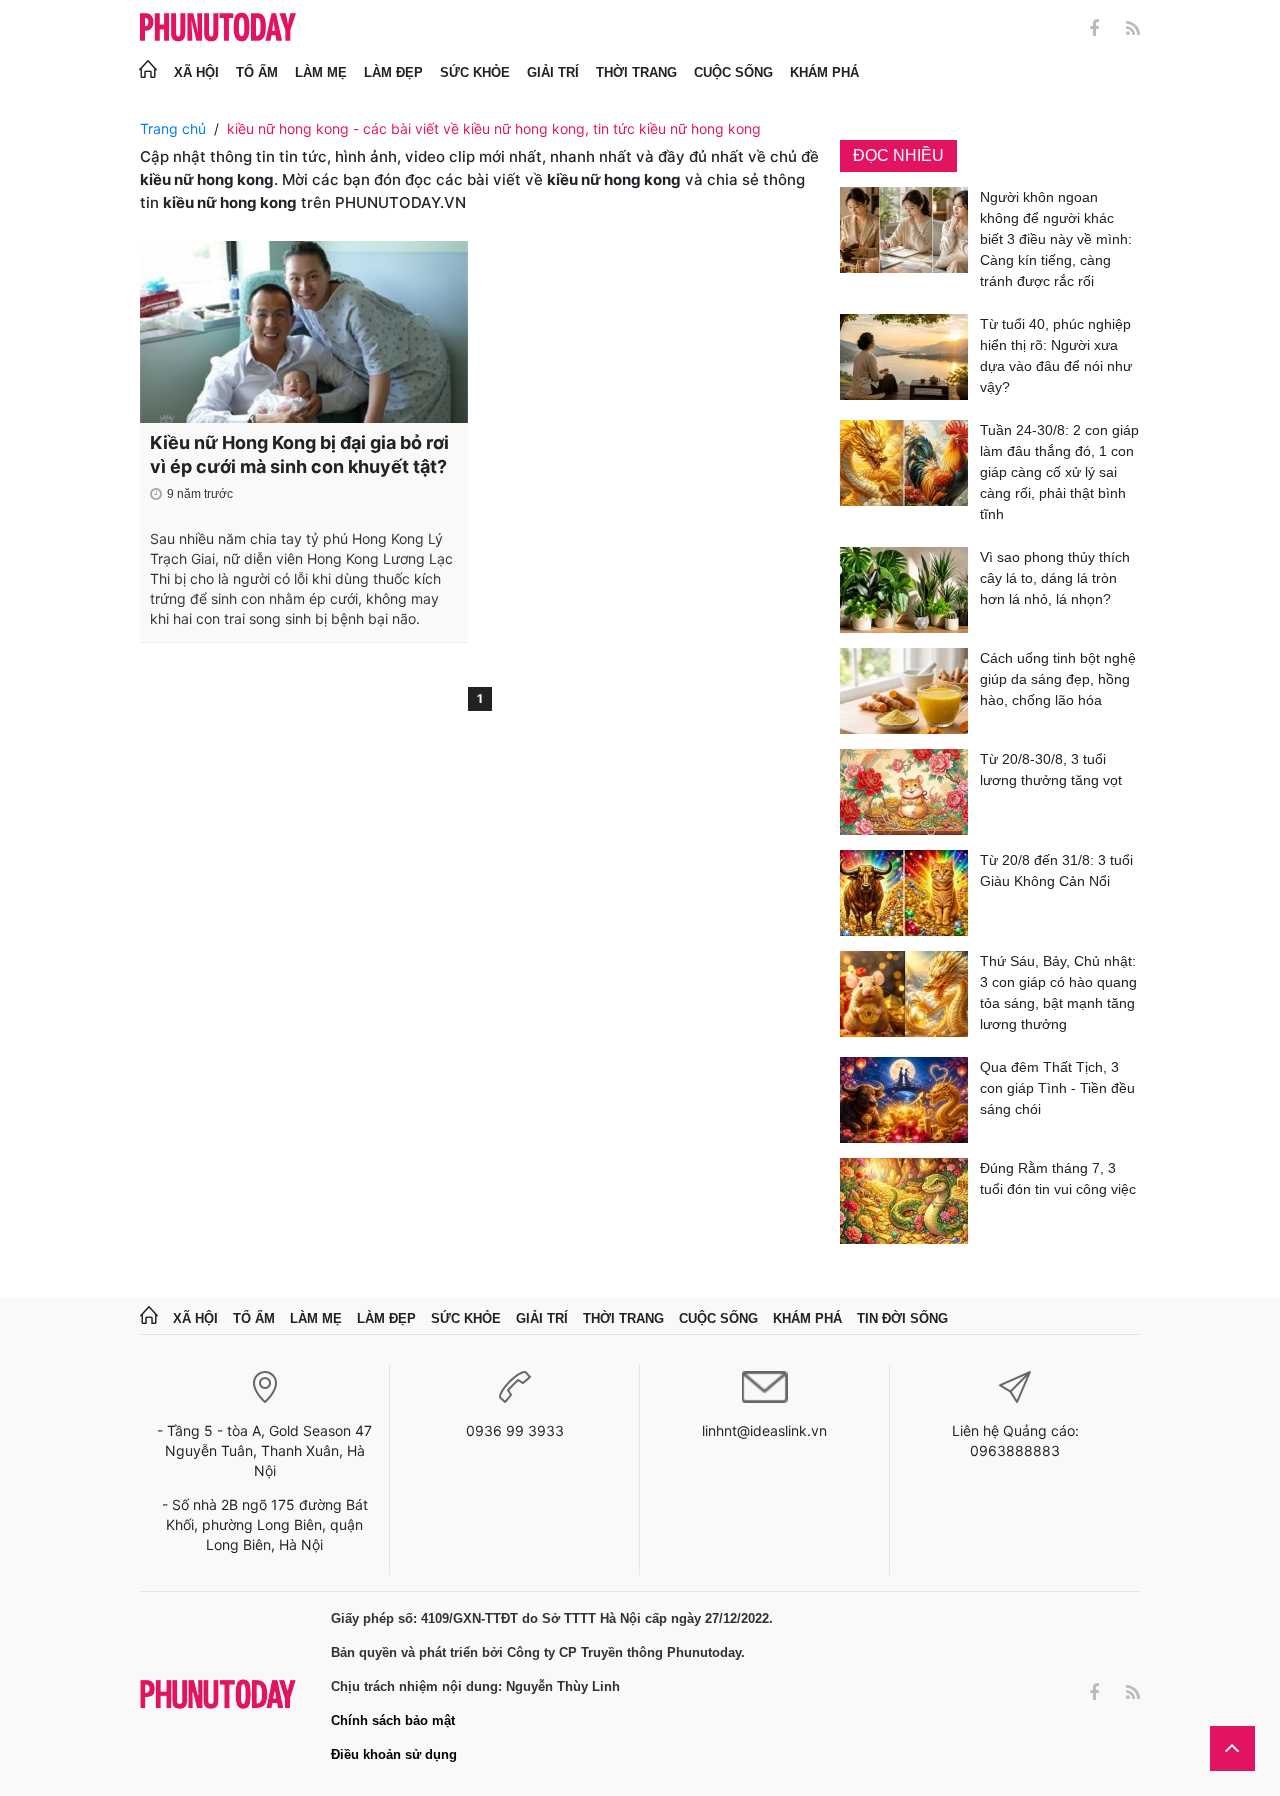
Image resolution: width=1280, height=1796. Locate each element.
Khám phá (824, 72)
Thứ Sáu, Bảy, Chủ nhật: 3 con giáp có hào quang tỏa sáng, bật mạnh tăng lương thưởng (1058, 992)
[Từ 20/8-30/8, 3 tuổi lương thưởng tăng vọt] (904, 792)
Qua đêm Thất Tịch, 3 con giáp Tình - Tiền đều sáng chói (1057, 1088)
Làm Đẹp (393, 72)
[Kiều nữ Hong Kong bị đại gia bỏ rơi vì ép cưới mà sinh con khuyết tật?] (304, 332)
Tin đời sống (902, 1318)
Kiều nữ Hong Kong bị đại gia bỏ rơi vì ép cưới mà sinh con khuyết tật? (299, 454)
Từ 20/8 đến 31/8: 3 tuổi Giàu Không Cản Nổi (1056, 870)
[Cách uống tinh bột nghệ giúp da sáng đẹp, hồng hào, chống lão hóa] (904, 691)
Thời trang (636, 72)
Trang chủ (173, 128)
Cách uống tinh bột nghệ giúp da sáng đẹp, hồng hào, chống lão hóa (1058, 679)
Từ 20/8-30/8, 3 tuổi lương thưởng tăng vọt (1051, 769)
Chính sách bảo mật (393, 1720)
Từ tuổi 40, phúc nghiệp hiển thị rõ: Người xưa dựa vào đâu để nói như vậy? (1056, 355)
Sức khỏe (475, 72)
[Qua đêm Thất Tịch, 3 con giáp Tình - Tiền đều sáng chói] (904, 1100)
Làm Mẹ (321, 72)
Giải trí (553, 72)
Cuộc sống (733, 72)
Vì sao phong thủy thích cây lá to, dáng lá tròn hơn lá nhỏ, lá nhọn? (1055, 578)
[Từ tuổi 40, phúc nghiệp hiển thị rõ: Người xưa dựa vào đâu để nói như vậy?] (904, 359)
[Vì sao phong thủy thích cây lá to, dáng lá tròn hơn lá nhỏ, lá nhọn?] (904, 590)
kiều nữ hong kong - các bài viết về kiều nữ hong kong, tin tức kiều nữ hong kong (494, 128)
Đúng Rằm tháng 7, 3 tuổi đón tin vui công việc (1058, 1178)
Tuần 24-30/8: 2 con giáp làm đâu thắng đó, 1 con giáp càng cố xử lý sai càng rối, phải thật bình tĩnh (1059, 472)
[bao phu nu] (218, 28)
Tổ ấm (257, 72)
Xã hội (196, 72)
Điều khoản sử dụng (394, 1754)
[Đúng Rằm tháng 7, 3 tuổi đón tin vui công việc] (904, 1201)
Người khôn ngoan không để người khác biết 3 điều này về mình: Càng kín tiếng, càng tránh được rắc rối (1056, 239)
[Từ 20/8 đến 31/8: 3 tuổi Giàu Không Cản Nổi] (904, 893)
